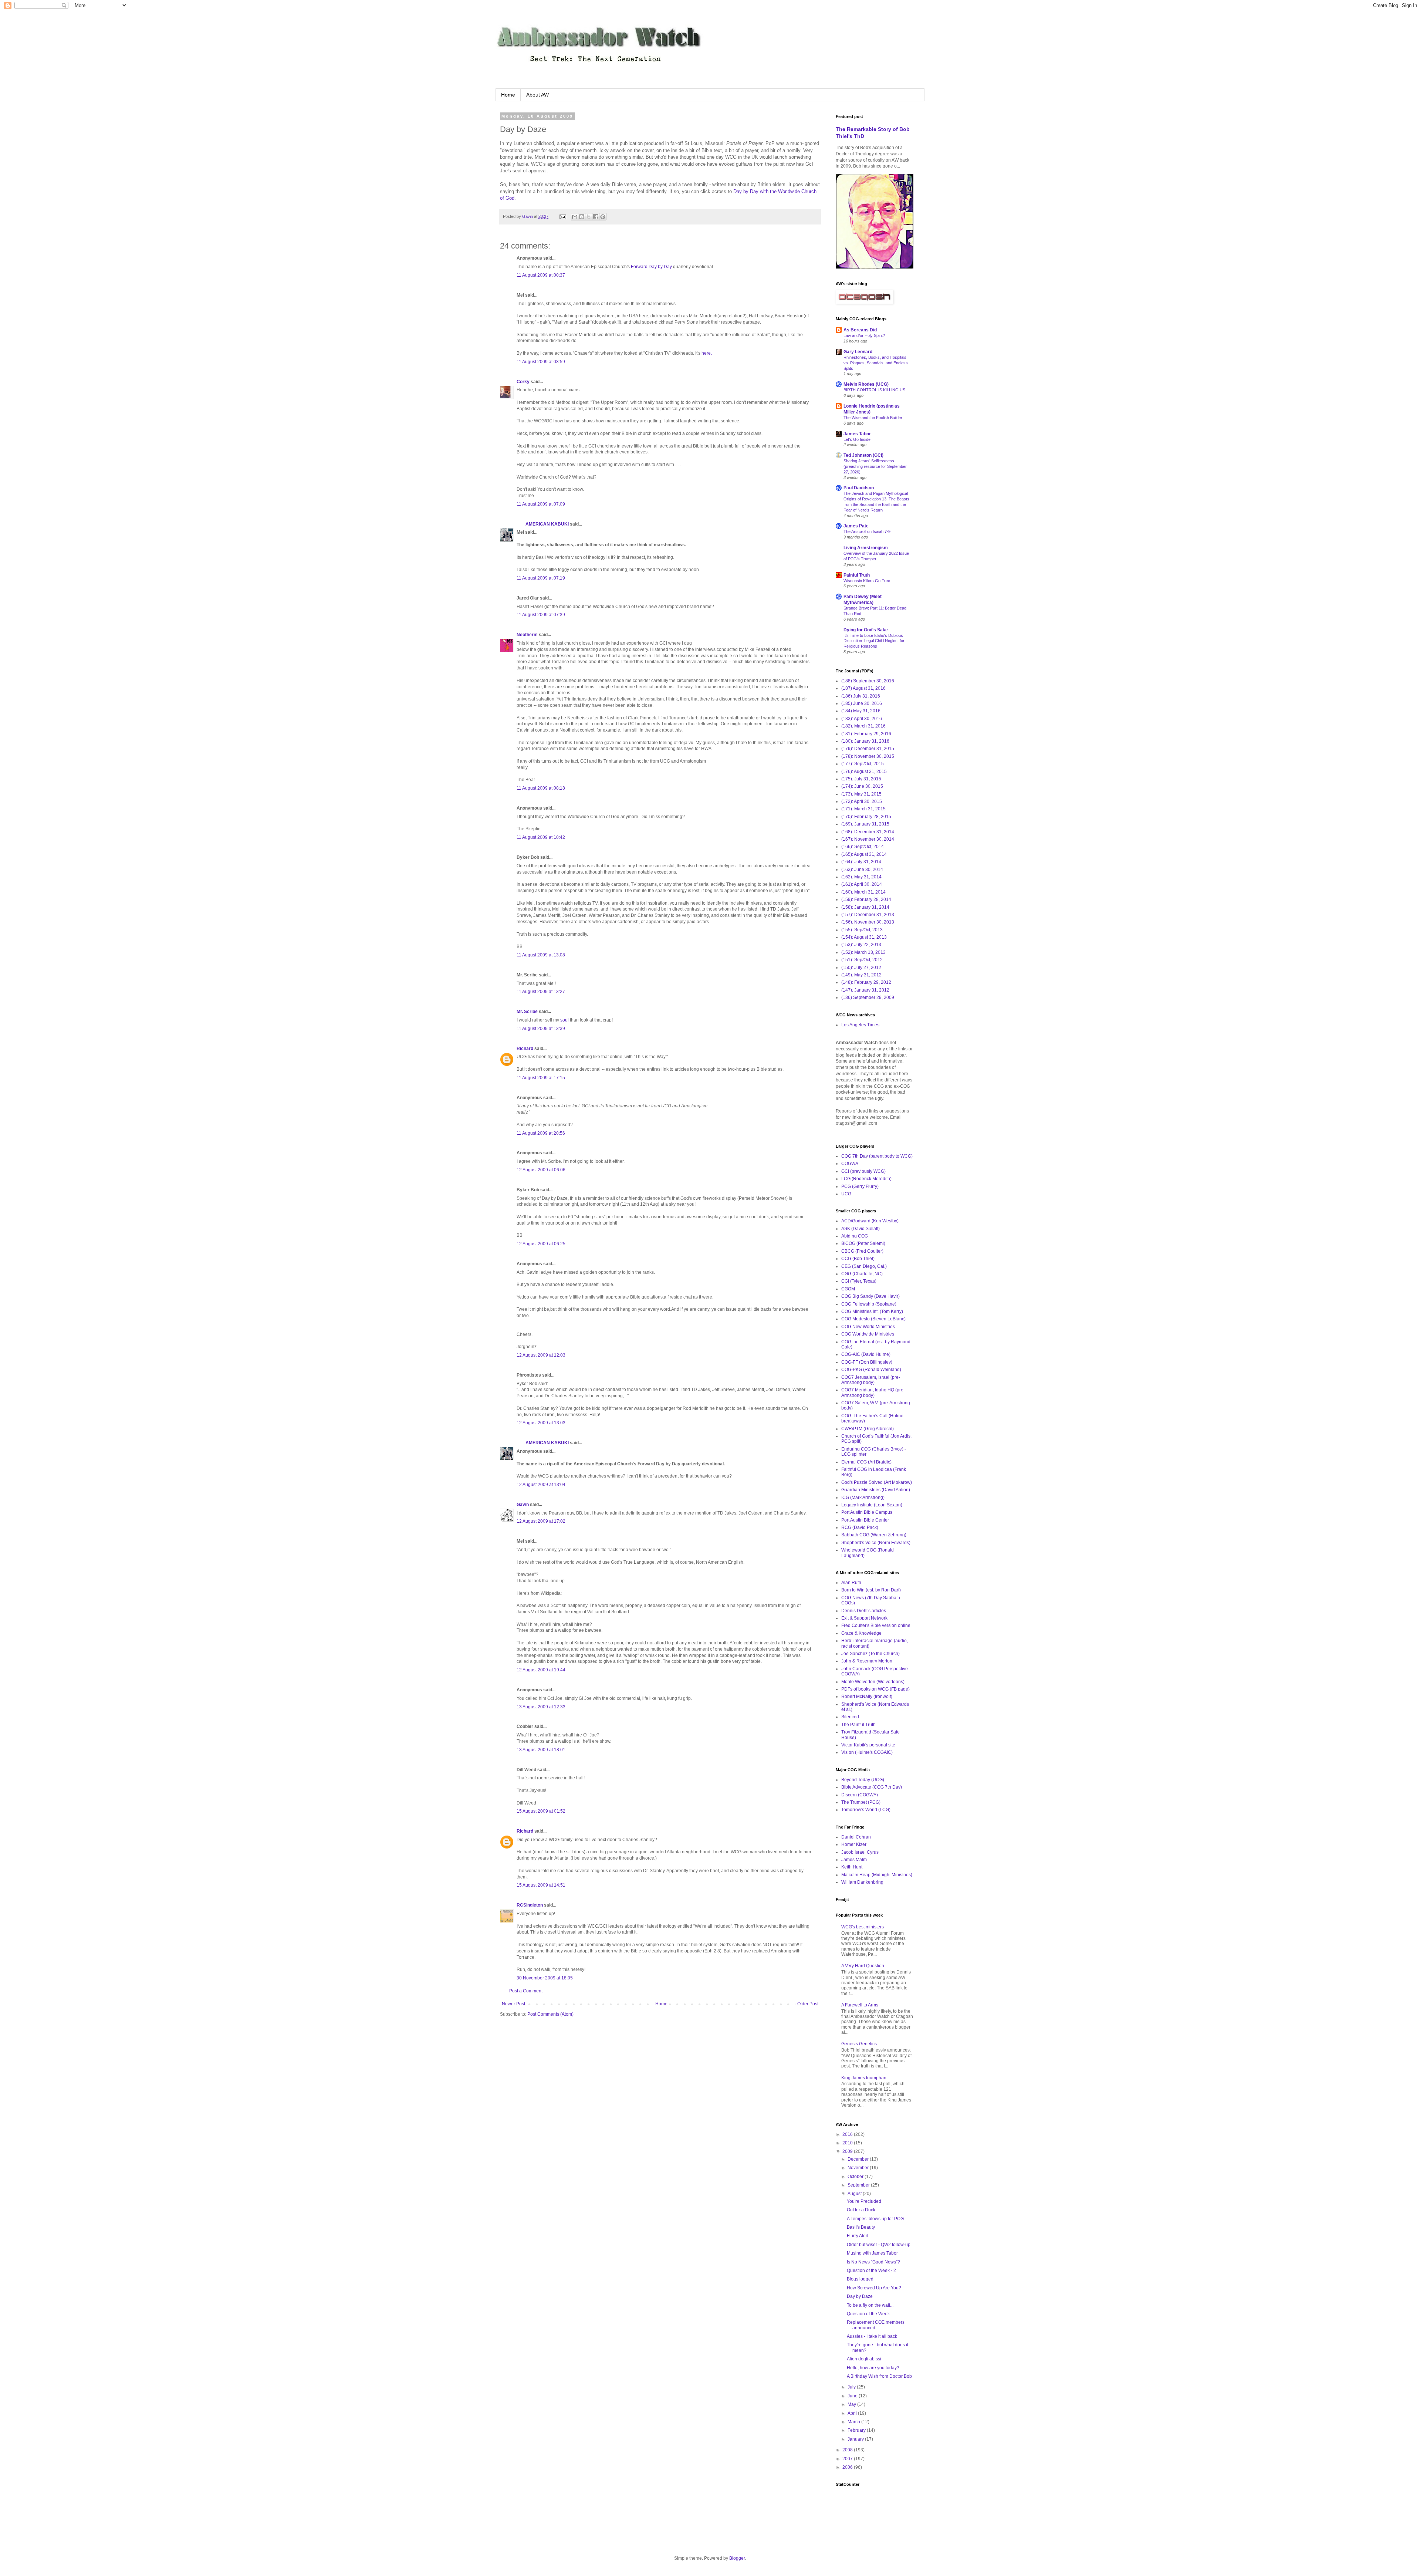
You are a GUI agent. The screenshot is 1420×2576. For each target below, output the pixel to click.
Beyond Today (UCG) (863, 1780)
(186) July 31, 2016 (861, 696)
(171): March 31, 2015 (863, 809)
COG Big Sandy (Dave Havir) (870, 1296)
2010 (848, 2143)
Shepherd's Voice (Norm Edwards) (876, 1543)
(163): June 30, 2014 (862, 870)
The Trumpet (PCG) (861, 1802)
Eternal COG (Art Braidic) (866, 1462)
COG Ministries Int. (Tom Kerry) (872, 1311)
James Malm (854, 1860)
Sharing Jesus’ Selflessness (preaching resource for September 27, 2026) (875, 466)
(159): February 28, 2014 (866, 899)
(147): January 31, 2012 (865, 990)
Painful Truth (857, 575)
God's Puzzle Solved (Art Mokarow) (877, 1482)
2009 (848, 2151)
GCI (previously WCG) (863, 1171)
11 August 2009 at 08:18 (541, 788)
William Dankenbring (862, 1882)
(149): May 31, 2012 (861, 975)
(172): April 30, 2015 (862, 801)
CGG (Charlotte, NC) (862, 1274)
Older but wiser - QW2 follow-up (879, 2245)
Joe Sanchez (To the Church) (870, 1654)
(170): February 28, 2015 (866, 817)
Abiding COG (855, 1236)
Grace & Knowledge (861, 1633)
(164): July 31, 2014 (861, 862)
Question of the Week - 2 (871, 2271)
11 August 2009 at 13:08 (541, 955)
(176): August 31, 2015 (864, 772)
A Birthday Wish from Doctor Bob (879, 2376)
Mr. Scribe (527, 1012)
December (859, 2159)
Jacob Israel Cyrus (860, 1852)
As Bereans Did (860, 330)
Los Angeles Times (860, 1025)
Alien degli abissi (864, 2359)
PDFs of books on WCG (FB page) (875, 1689)
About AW (537, 95)
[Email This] (575, 217)
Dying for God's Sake (866, 630)
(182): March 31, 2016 (863, 726)
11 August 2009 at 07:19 (541, 578)
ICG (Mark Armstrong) (863, 1498)
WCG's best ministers (863, 1927)
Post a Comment (526, 1991)
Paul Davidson (859, 488)
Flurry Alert (858, 2236)
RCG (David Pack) (860, 1527)
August (855, 2194)
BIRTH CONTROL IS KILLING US (874, 390)
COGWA (850, 1164)
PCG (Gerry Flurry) (860, 1186)
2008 (848, 2450)
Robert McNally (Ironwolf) (867, 1696)
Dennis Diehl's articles (864, 1611)
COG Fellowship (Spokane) (869, 1304)
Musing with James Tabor (872, 2253)
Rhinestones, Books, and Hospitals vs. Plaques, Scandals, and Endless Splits (876, 363)
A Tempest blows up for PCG (875, 2219)
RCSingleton (530, 1905)
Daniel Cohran (856, 1837)
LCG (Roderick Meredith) (866, 1179)
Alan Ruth (851, 1583)
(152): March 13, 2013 (863, 952)
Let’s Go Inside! (858, 439)
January (856, 2439)
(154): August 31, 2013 (864, 937)
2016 (848, 2134)
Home (508, 95)
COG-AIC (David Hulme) (866, 1354)
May (852, 2404)
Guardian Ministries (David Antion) (876, 1490)
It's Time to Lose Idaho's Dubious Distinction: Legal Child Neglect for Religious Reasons (874, 641)
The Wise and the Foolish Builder (873, 418)
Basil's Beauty (861, 2227)
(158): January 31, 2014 (865, 907)
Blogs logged (860, 2279)
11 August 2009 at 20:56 (541, 1133)
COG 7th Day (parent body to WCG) (877, 1156)
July (852, 2387)
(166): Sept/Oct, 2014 (863, 847)
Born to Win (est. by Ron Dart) (871, 1590)
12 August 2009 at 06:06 (541, 1170)
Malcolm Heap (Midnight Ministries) (877, 1875)
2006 (848, 2467)
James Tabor (857, 434)
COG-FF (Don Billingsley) (867, 1362)
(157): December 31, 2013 (868, 915)
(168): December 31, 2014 (868, 832)
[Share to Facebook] (596, 217)
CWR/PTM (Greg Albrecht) (868, 1429)
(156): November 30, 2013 (868, 922)
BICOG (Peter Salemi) (863, 1243)
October (856, 2177)
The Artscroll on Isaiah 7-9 (867, 531)
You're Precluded (864, 2201)
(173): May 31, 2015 (861, 794)
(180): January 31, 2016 (865, 741)
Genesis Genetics (859, 2044)
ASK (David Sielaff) (861, 1229)
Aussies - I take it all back (872, 2336)
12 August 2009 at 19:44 (541, 1670)
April (853, 2413)
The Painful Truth (858, 1725)
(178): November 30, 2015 (868, 756)
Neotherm (527, 635)
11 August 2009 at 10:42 (541, 837)
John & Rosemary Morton (867, 1661)
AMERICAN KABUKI (543, 524)
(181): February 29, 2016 (866, 734)
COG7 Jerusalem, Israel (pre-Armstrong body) (871, 1380)
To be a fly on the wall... (870, 2305)
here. (707, 353)
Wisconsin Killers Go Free (867, 581)
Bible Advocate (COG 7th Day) (872, 1787)
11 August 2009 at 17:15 (541, 1078)
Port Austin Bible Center (865, 1520)
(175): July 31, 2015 (861, 779)
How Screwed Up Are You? (874, 2288)
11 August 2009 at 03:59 (541, 362)
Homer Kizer (854, 1844)
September (859, 2185)
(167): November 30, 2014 (868, 839)
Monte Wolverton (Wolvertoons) (873, 1682)
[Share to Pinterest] (603, 217)
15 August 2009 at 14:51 (541, 1885)
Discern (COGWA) (860, 1795)
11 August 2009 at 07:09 (541, 504)
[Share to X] (589, 217)
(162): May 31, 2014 (861, 877)
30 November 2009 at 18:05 (545, 1978)
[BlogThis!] (582, 217)
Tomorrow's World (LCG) (866, 1810)
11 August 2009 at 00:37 (541, 275)
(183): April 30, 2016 (862, 719)
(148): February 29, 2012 (866, 982)
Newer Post (513, 2004)
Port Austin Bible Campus (867, 1512)
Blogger (737, 2558)
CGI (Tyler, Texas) (859, 1281)
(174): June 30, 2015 (862, 786)
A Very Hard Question (863, 1966)
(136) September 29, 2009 (868, 997)
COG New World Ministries (868, 1327)
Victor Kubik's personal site (868, 1745)
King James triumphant (864, 2078)
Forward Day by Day (651, 267)
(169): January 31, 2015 (865, 824)
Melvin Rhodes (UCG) (866, 384)
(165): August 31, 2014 (864, 854)
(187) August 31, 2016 (863, 688)
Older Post (808, 2004)
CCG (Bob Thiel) (858, 1259)
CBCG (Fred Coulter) (862, 1251)
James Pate (856, 526)
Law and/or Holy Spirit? (864, 335)
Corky (523, 382)
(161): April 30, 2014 (862, 884)
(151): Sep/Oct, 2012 (862, 960)
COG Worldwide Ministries (868, 1334)
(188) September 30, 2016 (868, 681)
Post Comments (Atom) (550, 2014)
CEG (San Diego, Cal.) (864, 1266)
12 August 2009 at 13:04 (541, 1485)
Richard (525, 1049)
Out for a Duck (861, 2210)
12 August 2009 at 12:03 (541, 1355)
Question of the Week (868, 2314)
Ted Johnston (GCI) (863, 455)
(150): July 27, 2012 (861, 968)
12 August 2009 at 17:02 (541, 1521)
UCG (846, 1194)
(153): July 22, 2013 (861, 945)
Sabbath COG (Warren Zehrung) (874, 1535)
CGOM (848, 1289)
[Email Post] (562, 216)
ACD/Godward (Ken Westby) (870, 1221)
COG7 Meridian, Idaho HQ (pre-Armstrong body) (873, 1392)
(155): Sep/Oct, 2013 (862, 930)
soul (564, 1020)
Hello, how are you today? (873, 2368)
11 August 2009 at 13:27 (541, 992)
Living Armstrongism (866, 548)
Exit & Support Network (864, 1618)
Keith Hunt (852, 1867)
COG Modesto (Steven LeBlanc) (873, 1319)
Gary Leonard (858, 352)
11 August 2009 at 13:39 (541, 1029)
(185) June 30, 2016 (862, 703)
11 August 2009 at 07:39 (541, 615)
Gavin (523, 1505)
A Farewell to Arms (860, 2005)
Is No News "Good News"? (873, 2262)
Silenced (850, 1717)
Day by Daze (860, 2296)
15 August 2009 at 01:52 (541, 1811)
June (853, 2396)
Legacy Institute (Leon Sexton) (872, 1505)
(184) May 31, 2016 (861, 711)
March (854, 2422)
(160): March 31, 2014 (863, 892)
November (859, 2168)
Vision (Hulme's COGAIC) (867, 1752)
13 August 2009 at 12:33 (541, 1707)
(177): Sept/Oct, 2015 (863, 764)
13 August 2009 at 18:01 (541, 1750)
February (857, 2430)
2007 (848, 2459)
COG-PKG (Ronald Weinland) (871, 1370)
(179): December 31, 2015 (868, 749)
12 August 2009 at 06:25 (541, 1244)
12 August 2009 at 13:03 (541, 1423)
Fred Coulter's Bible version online (876, 1625)
